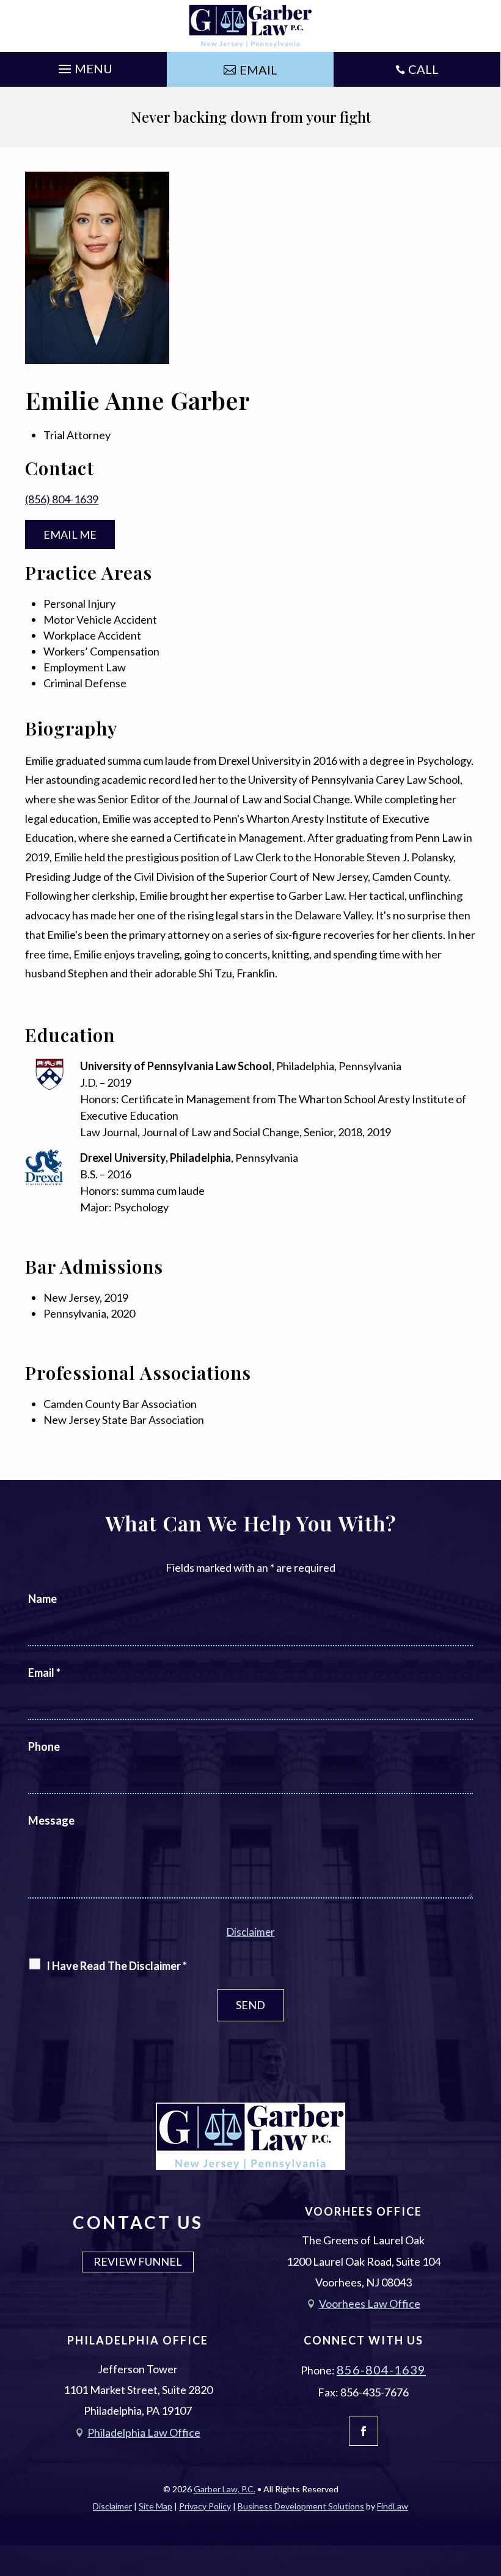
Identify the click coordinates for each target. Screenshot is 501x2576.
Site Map (155, 2506)
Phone (44, 1746)
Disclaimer (251, 1932)
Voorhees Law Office (370, 2304)
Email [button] (258, 70)
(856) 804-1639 (62, 499)
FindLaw (393, 2506)
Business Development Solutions (301, 2506)
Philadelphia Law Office (144, 2432)
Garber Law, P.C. (225, 2489)
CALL (423, 69)
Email (44, 1673)
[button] (84, 66)
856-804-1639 (381, 2370)
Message (51, 1820)
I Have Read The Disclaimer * (117, 1966)
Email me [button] (70, 535)
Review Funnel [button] (138, 2261)
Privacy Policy (205, 2506)
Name (42, 1599)
